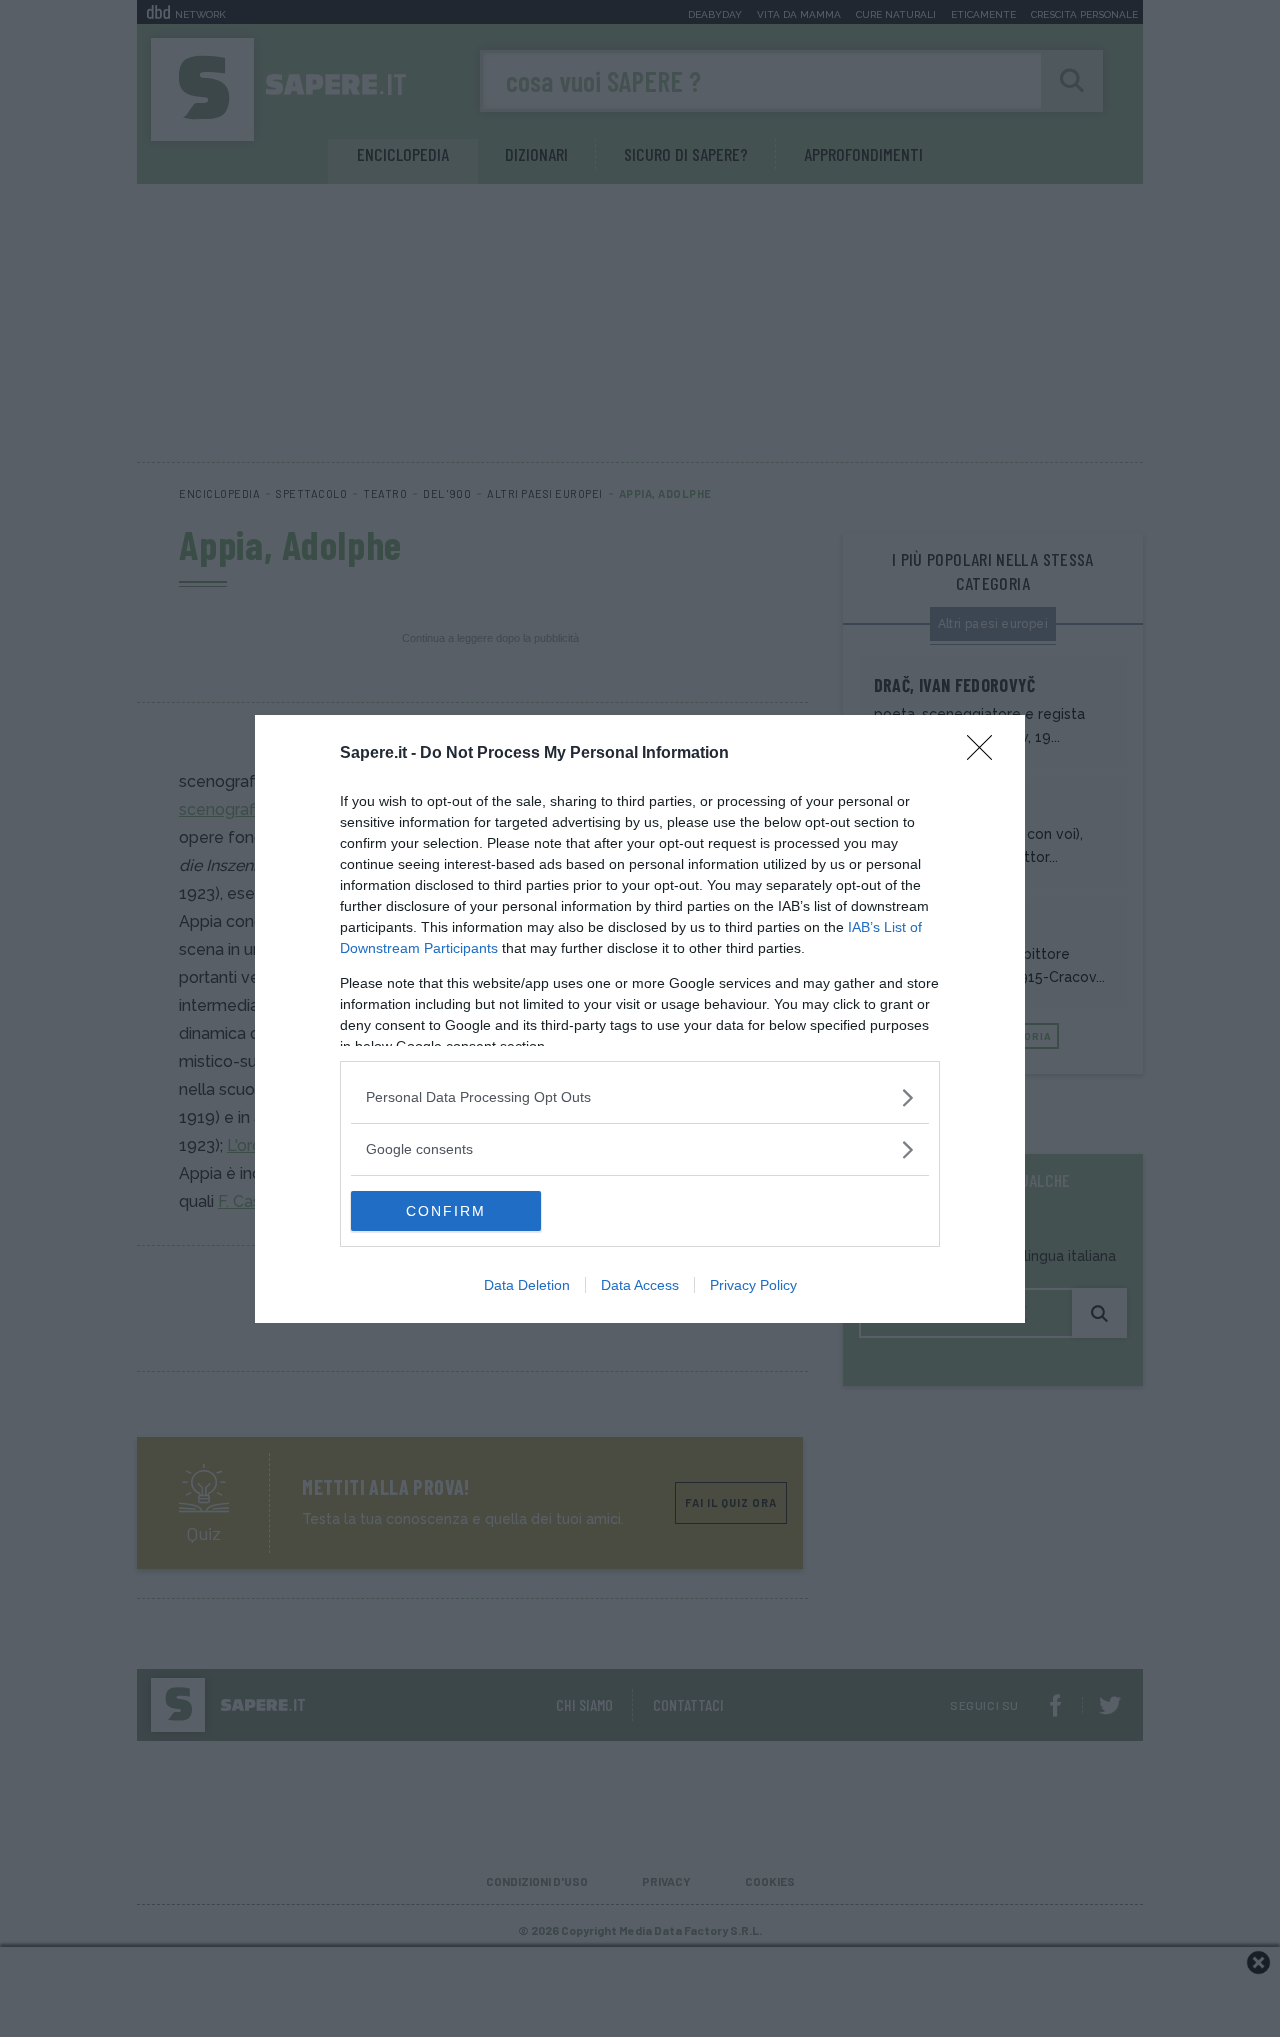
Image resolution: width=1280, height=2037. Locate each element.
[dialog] (640, 1019)
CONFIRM (446, 1211)
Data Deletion (527, 1285)
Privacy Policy (753, 1285)
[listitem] (640, 1097)
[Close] (986, 754)
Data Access (640, 1285)
